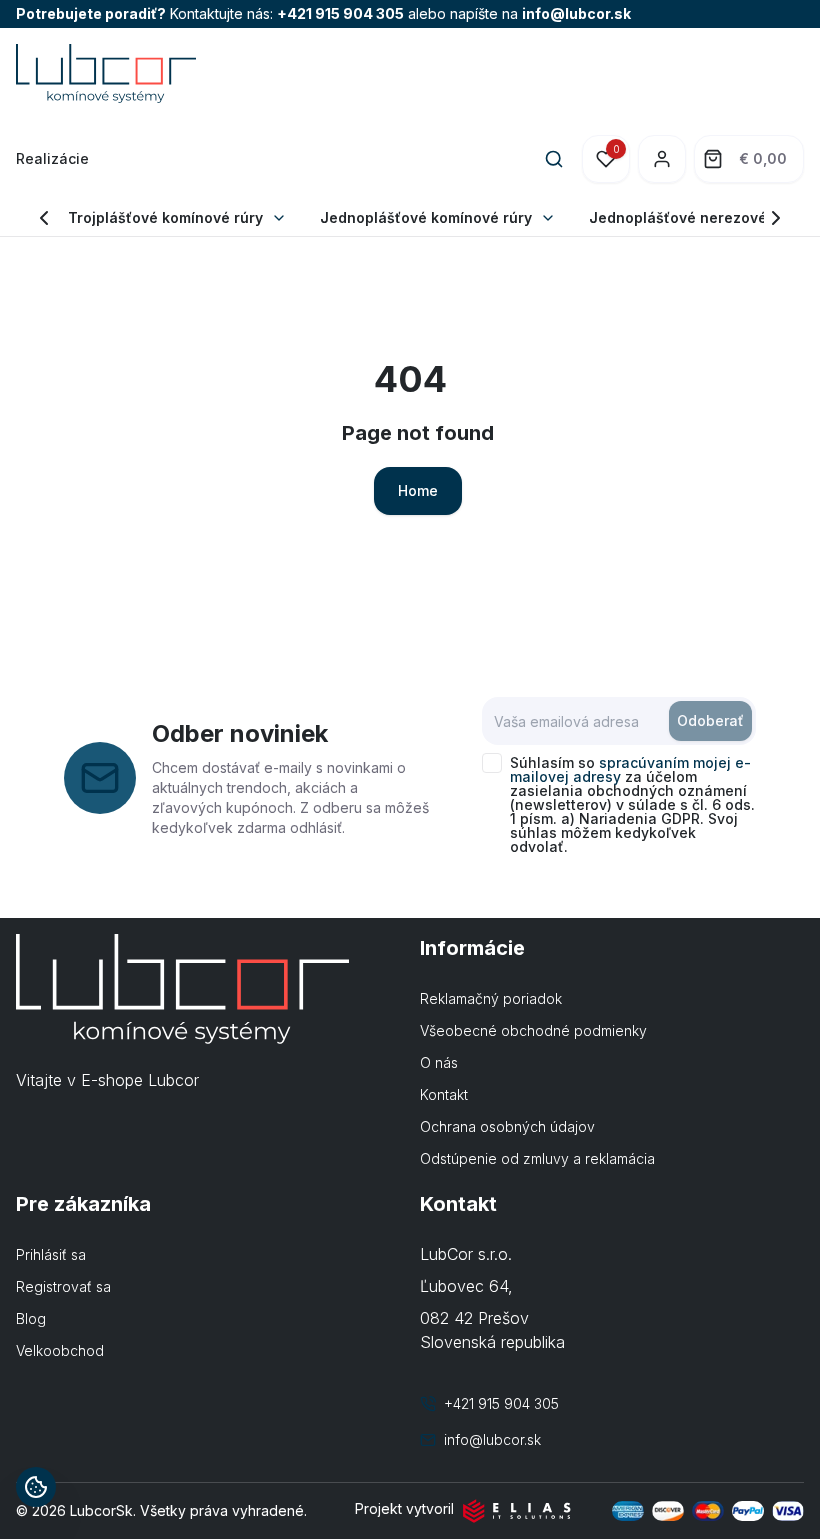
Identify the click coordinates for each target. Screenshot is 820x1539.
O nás (439, 1062)
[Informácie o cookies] (36, 1487)
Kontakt (444, 1094)
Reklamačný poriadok (491, 998)
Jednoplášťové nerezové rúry (694, 217)
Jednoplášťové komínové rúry (426, 217)
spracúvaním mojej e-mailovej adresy (630, 769)
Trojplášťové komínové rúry (165, 217)
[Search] (554, 159)
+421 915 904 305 (340, 13)
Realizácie (52, 158)
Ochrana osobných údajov (507, 1126)
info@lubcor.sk (576, 13)
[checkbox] (492, 763)
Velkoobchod (60, 1350)
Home (418, 490)
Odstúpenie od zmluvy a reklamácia (537, 1158)
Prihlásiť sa (51, 1254)
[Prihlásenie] (662, 159)
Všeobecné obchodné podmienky (533, 1030)
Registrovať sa (63, 1286)
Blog (31, 1318)
